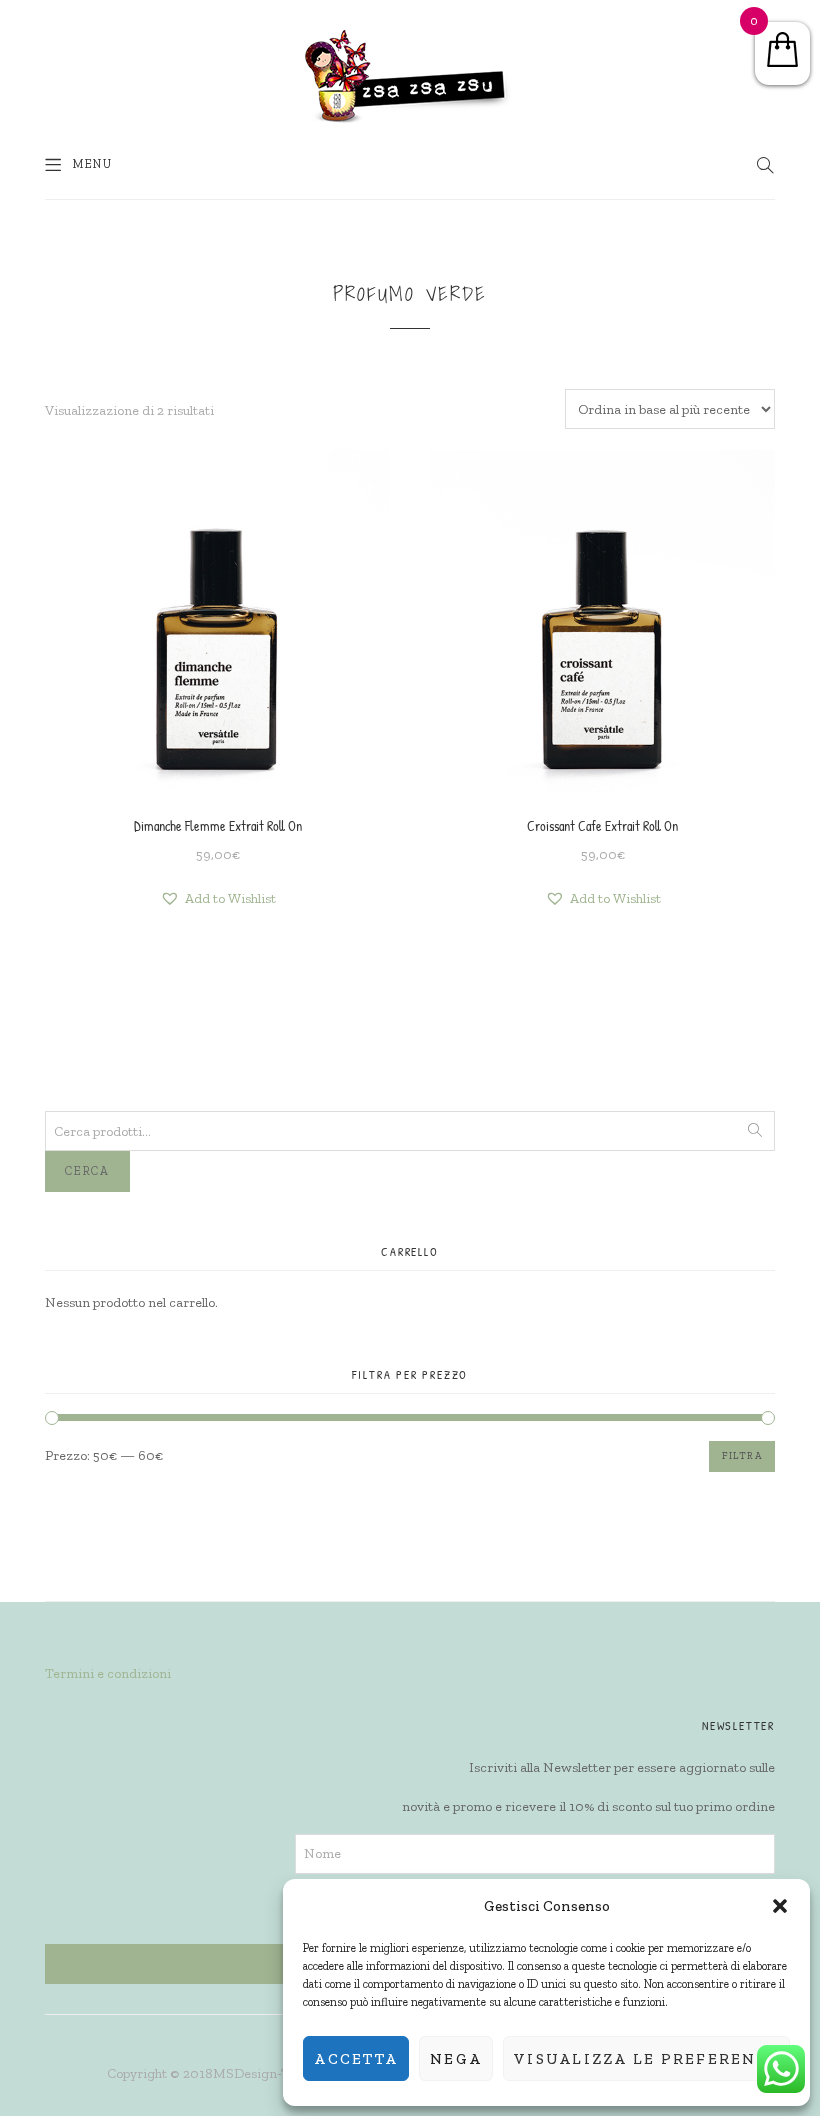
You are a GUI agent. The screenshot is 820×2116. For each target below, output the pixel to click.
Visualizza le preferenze (646, 2059)
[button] (780, 1906)
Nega (456, 2059)
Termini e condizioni (108, 1673)
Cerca (87, 1171)
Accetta (356, 2059)
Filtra (742, 1456)
